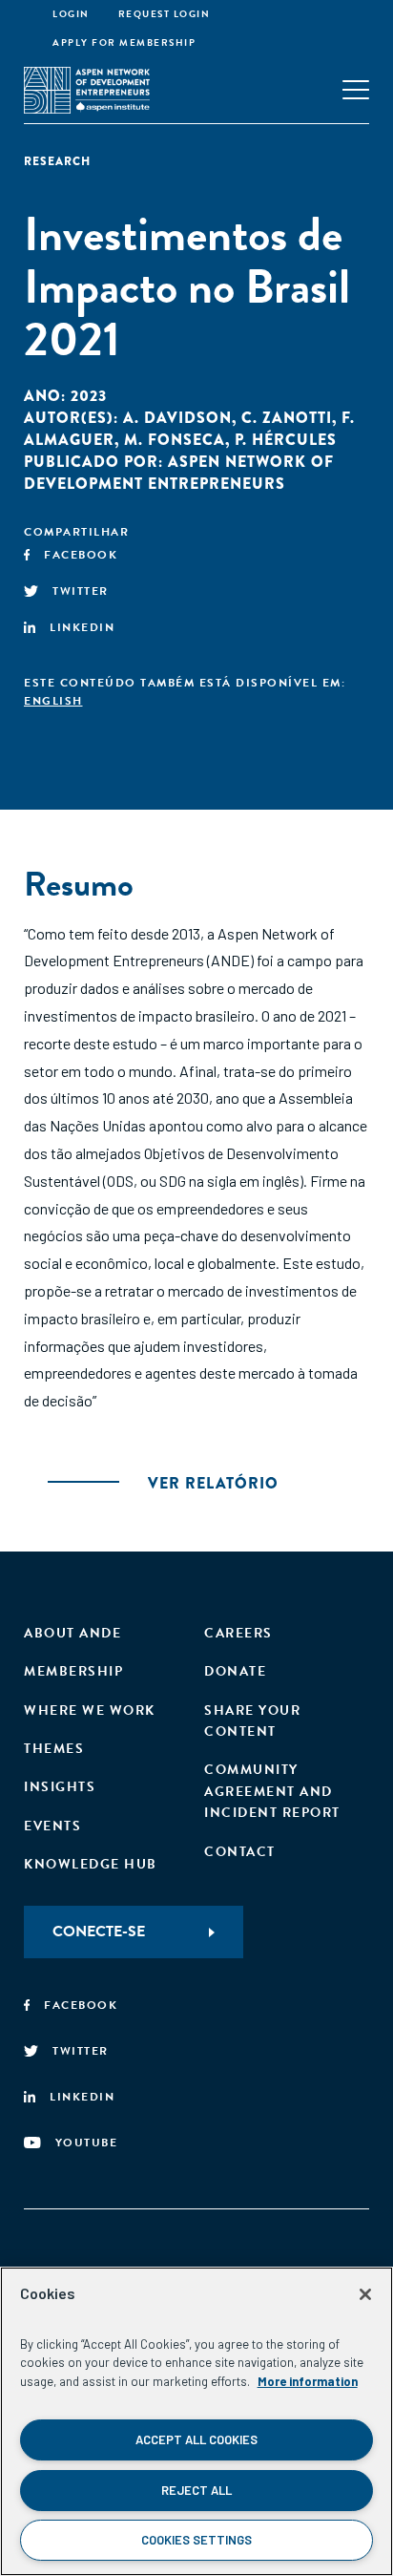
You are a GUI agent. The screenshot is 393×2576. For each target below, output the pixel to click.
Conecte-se (99, 1932)
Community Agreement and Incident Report (272, 1791)
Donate (235, 1671)
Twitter (81, 591)
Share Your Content (252, 1721)
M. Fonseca (175, 440)
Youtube (87, 2143)
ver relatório (213, 1483)
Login (71, 14)
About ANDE (72, 1633)
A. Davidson (177, 418)
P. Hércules (286, 440)
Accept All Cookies (196, 2439)
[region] (196, 2421)
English (53, 701)
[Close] (365, 2294)
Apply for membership (124, 42)
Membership (73, 1671)
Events (52, 1826)
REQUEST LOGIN (165, 14)
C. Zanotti (287, 418)
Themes (54, 1749)
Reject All (196, 2490)
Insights (60, 1787)
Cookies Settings (196, 2540)
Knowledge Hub (91, 1864)
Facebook (81, 555)
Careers (238, 1633)
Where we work (90, 1710)
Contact (240, 1852)
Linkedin (82, 627)
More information (308, 2381)
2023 (89, 396)
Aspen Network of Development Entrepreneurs (179, 473)
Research (57, 161)
